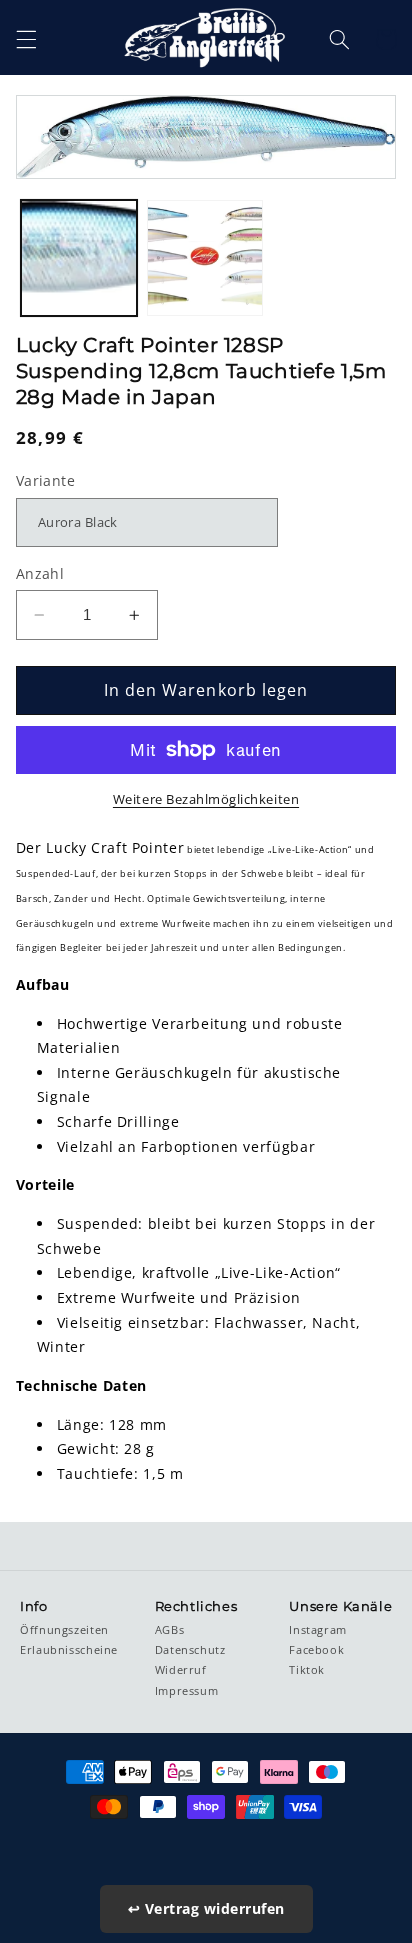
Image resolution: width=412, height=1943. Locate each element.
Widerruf (181, 1670)
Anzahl (40, 573)
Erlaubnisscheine (69, 1650)
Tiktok (307, 1670)
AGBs (170, 1630)
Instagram (318, 1630)
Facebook (316, 1650)
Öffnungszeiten (64, 1630)
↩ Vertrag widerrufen (206, 1908)
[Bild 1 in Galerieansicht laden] (79, 258)
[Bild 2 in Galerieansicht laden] (205, 258)
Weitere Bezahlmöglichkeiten (206, 799)
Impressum (187, 1691)
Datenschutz (190, 1650)
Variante (45, 480)
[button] (26, 39)
